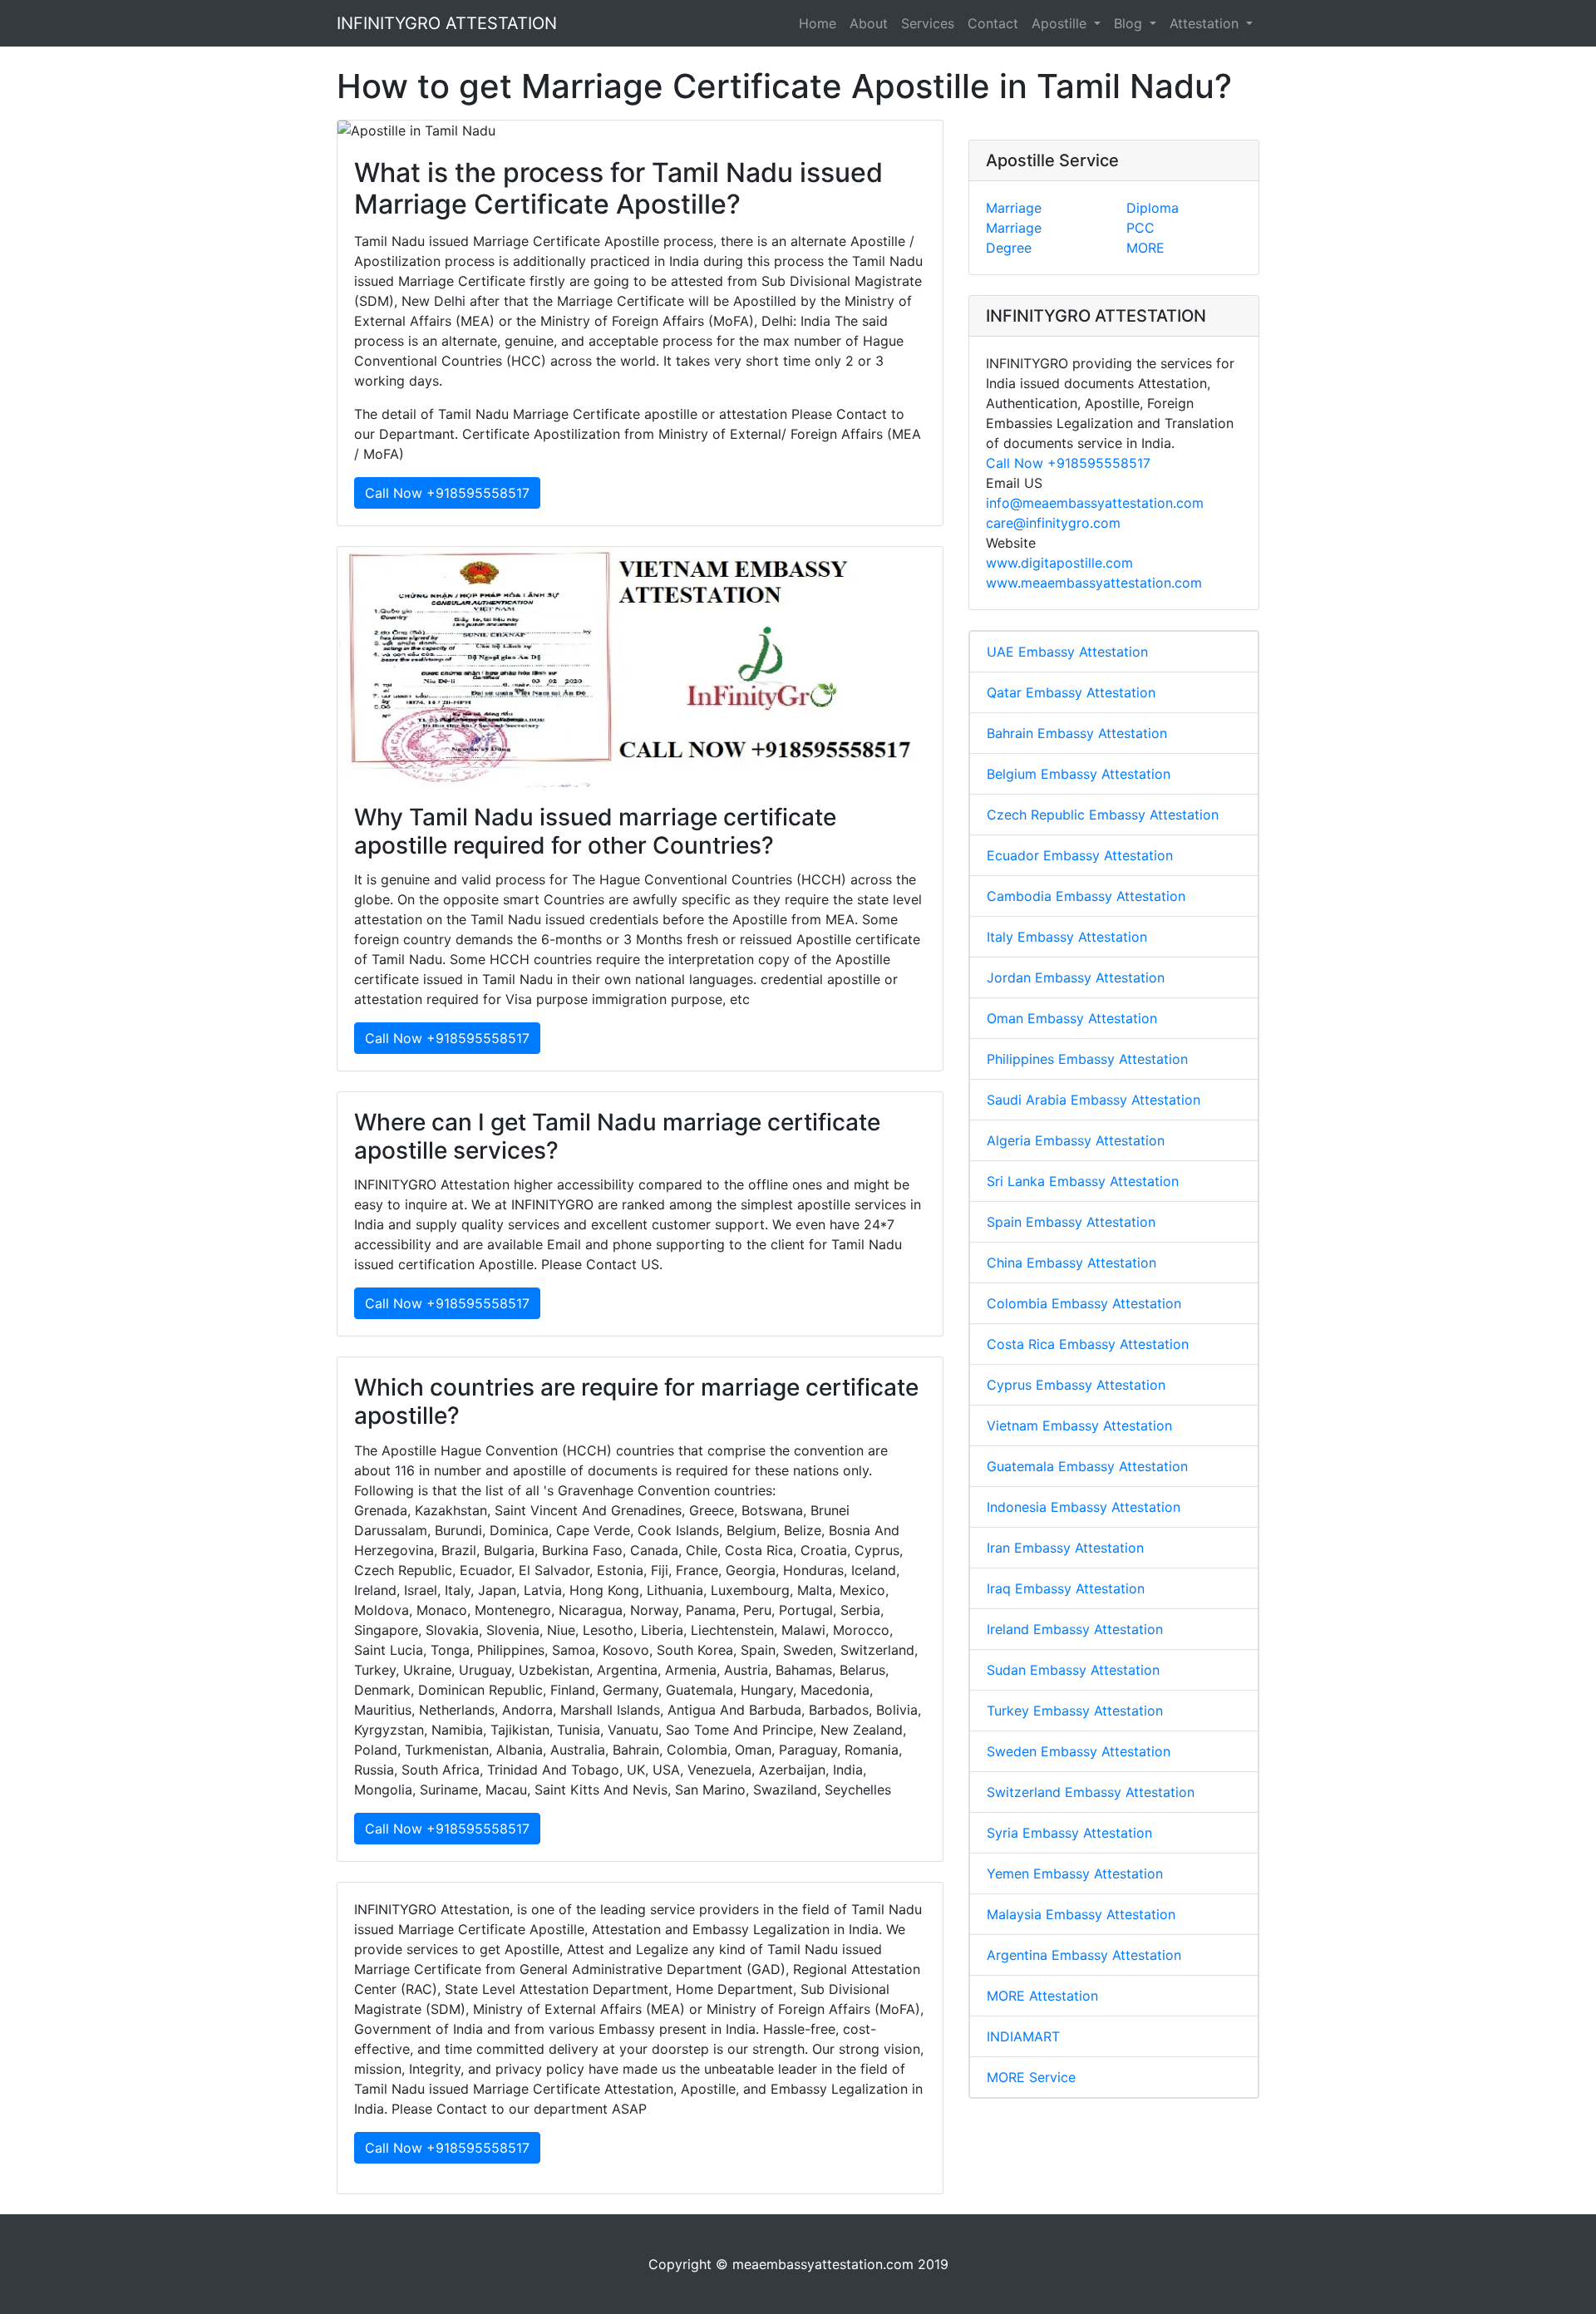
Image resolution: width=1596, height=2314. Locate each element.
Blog (1130, 23)
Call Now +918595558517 (447, 493)
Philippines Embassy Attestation (1087, 1059)
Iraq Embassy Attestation (1066, 1588)
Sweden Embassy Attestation (1079, 1751)
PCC (1140, 228)
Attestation (1206, 23)
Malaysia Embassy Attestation (1081, 1914)
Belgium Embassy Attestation (1079, 774)
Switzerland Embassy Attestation (1091, 1792)
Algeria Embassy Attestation (1076, 1140)
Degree (1009, 248)
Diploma (1153, 208)
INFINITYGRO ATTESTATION (447, 23)
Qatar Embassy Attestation (1071, 692)
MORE (1145, 248)
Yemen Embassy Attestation (1075, 1873)
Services (928, 23)
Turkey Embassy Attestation (1075, 1711)
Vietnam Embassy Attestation (1079, 1425)
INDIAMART (1023, 2036)
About (869, 23)
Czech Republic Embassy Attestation (1103, 815)
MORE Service (1031, 2077)
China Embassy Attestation (1071, 1263)
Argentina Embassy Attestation (1084, 1955)
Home (818, 23)
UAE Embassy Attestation (1067, 652)
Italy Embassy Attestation (1067, 937)
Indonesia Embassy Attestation (1084, 1507)
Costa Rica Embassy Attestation (1088, 1344)
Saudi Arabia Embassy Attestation (1094, 1100)
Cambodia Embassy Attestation (1086, 896)
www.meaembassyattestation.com (1094, 583)
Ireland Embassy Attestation (1075, 1629)
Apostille (1061, 23)
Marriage (1014, 208)
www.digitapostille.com (1059, 563)
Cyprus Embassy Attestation (1076, 1385)
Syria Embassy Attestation (1069, 1833)
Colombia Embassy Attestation (1084, 1303)
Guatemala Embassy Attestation (1087, 1466)
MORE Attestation (1042, 1996)
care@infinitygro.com (1053, 523)
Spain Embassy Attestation (1071, 1222)
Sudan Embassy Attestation (1073, 1670)
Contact (993, 23)
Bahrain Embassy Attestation (1077, 733)
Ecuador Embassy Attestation (1080, 855)
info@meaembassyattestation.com (1095, 503)
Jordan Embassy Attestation (1076, 977)
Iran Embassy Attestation (1065, 1548)
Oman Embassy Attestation (1072, 1018)
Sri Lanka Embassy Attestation (1083, 1181)
